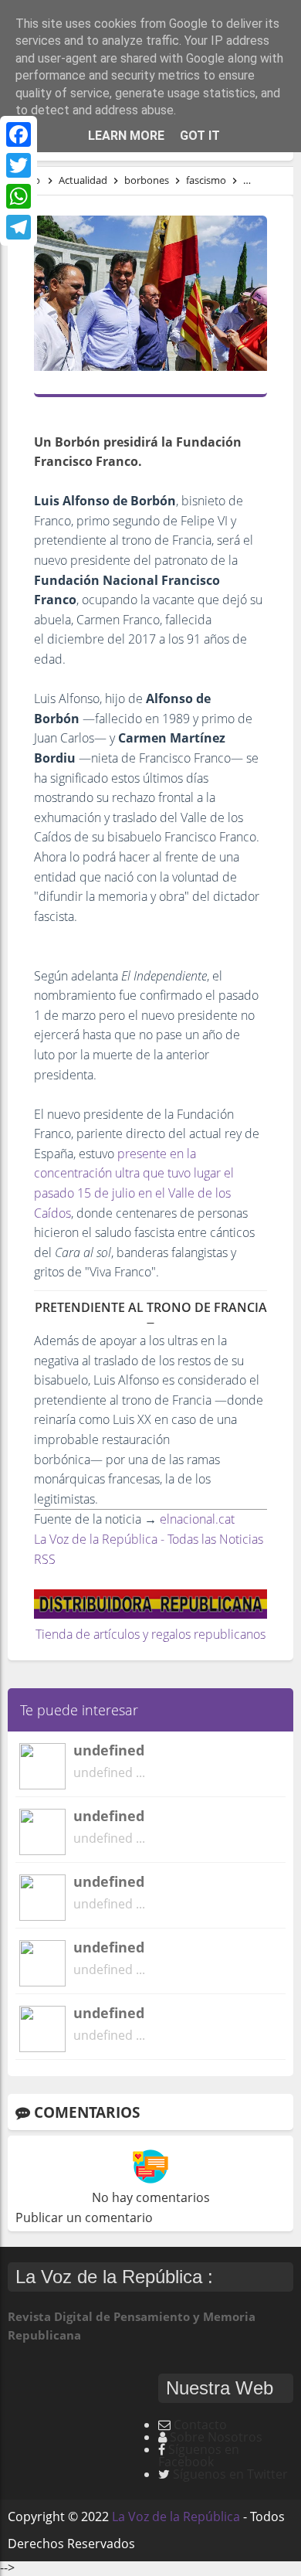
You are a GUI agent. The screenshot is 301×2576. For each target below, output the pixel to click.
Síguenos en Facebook (199, 2455)
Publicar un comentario (84, 2217)
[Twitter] (19, 165)
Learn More (126, 136)
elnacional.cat (197, 1519)
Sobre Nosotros (216, 2437)
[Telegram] (19, 227)
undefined (109, 1750)
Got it (200, 136)
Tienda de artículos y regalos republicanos (150, 1634)
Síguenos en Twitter (230, 2474)
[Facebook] (19, 134)
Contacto (200, 2425)
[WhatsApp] (19, 196)
